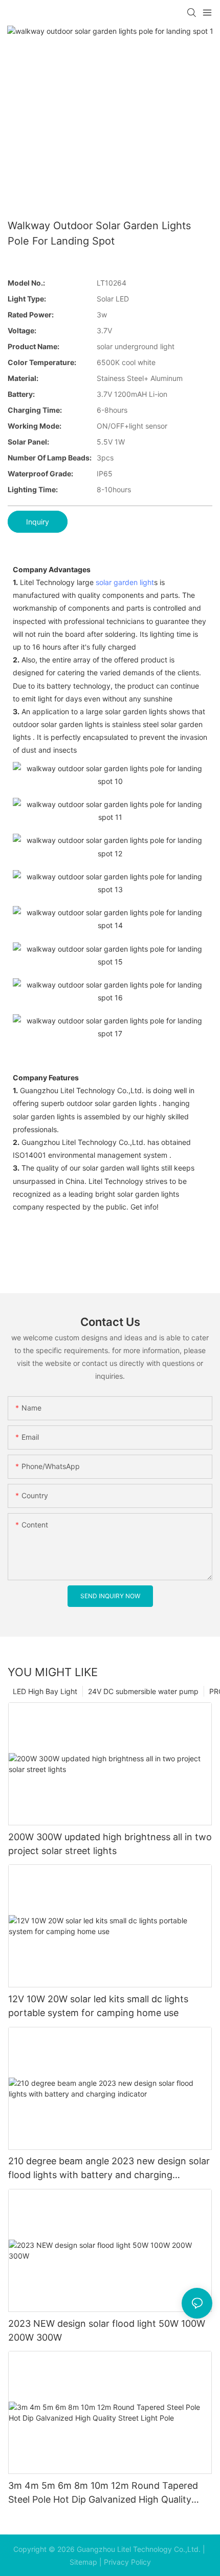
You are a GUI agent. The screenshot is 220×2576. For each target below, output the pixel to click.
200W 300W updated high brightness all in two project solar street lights (110, 1844)
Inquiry (38, 522)
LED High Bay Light (45, 1691)
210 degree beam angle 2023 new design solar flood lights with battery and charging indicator (109, 2169)
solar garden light (125, 582)
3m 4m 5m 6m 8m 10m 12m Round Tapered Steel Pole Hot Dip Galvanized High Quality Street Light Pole (103, 2493)
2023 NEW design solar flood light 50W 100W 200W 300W (107, 2330)
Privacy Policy (127, 2562)
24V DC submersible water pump (143, 1691)
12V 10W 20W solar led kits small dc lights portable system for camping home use (98, 2006)
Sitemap (83, 2562)
